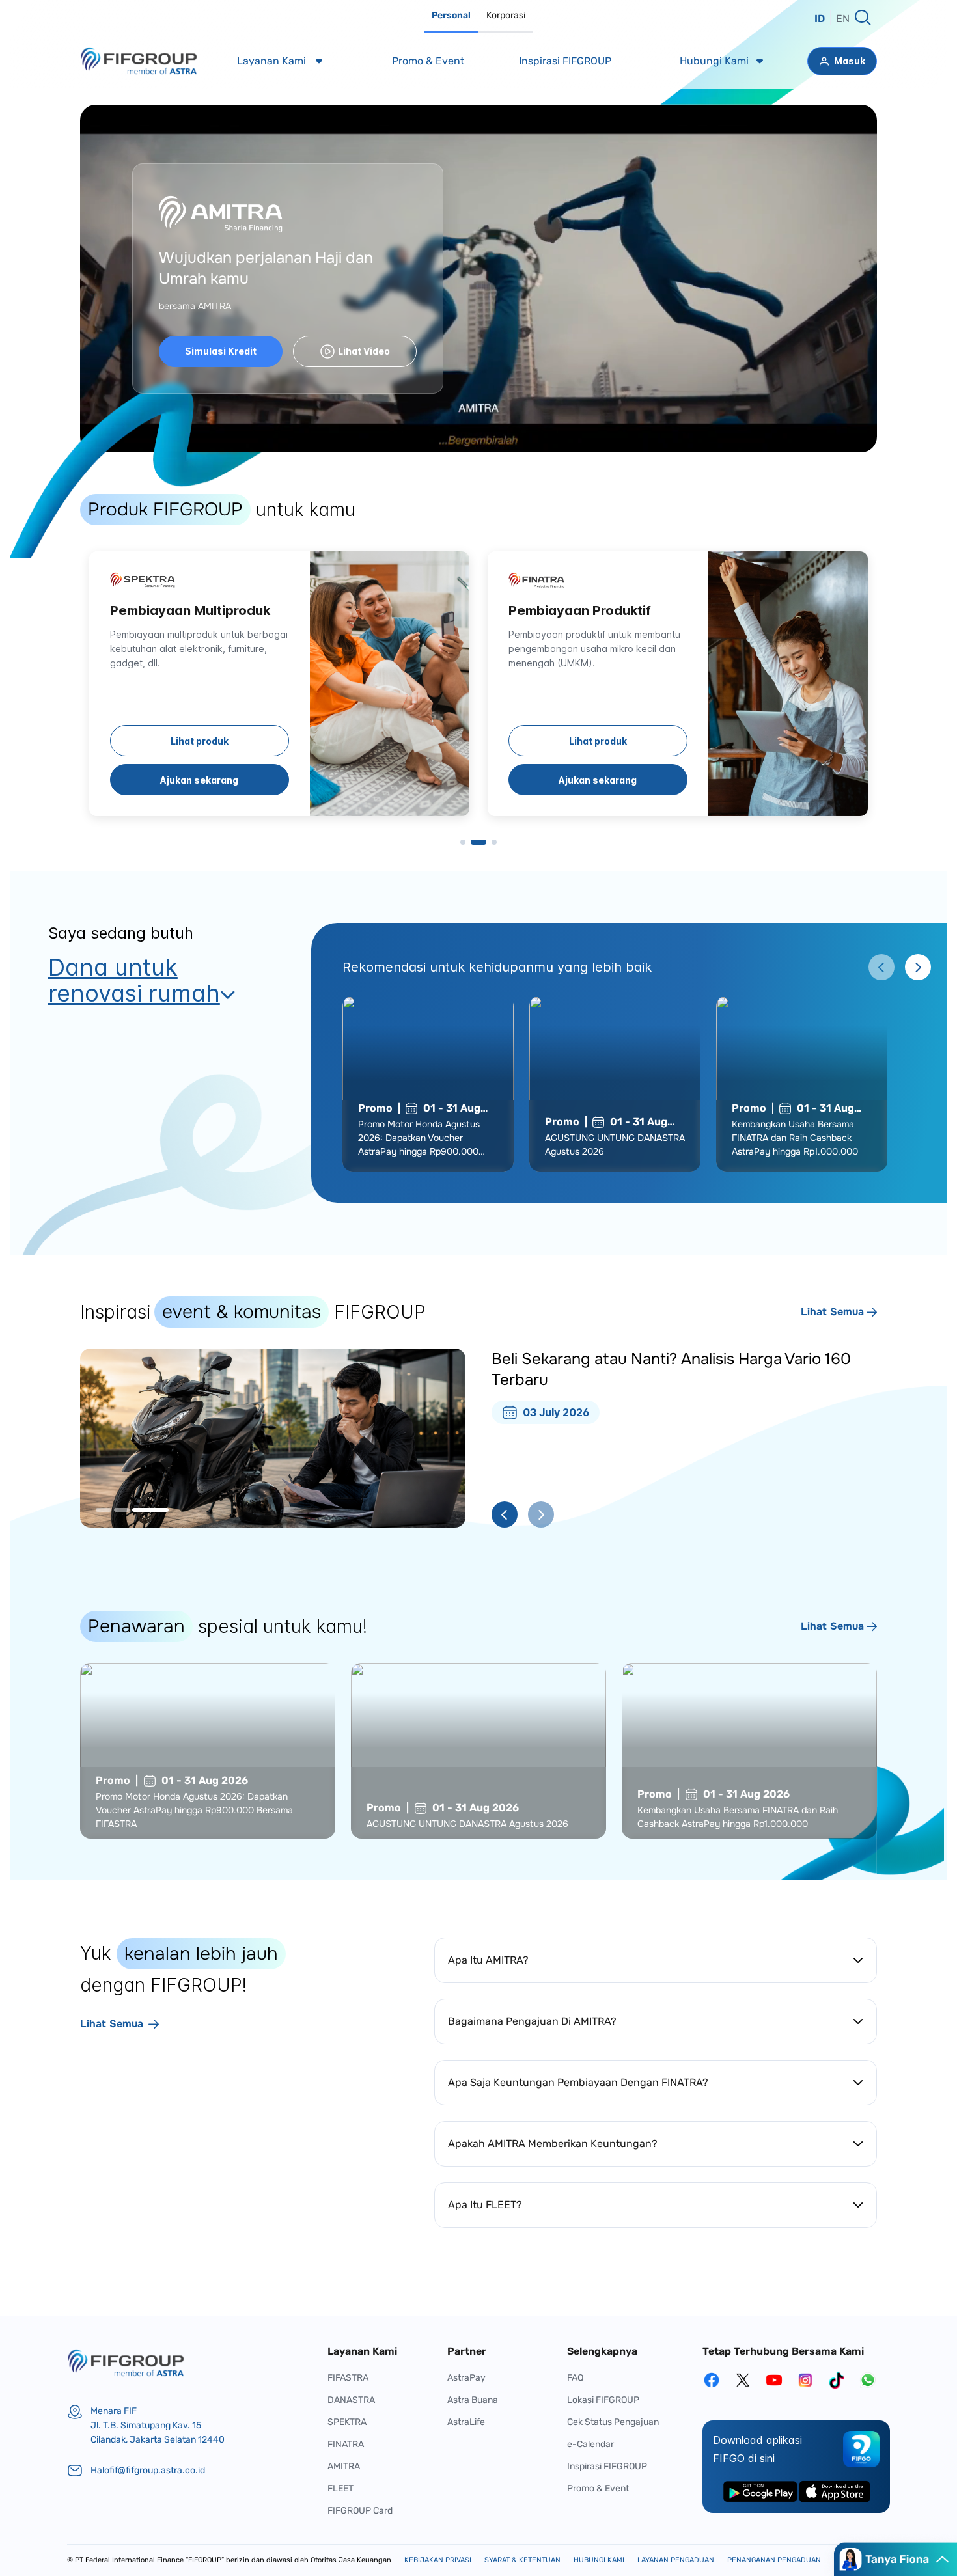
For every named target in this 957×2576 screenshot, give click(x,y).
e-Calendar (590, 2444)
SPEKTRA (347, 2422)
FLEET (340, 2488)
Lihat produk (200, 741)
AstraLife (466, 2422)
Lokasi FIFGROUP (603, 2400)
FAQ (575, 2378)
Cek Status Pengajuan (613, 2422)
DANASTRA (351, 2400)
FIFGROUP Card (360, 2511)
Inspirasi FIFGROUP (607, 2466)
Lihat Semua (832, 1312)
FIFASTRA (348, 2378)
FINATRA (346, 2444)
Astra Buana (473, 2400)
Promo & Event (598, 2488)
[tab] (451, 16)
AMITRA (344, 2466)
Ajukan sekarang (199, 780)
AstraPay (466, 2378)
